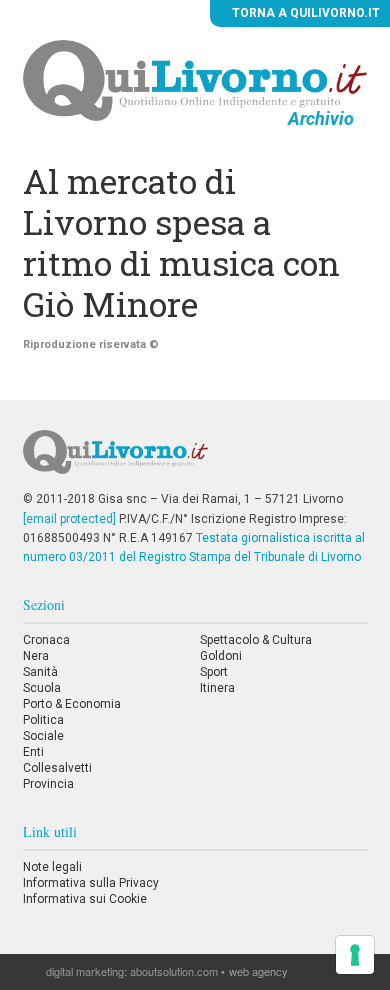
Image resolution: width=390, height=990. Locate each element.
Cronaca (46, 640)
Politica (43, 720)
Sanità (40, 672)
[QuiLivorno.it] (195, 460)
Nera (36, 656)
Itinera (217, 688)
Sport (214, 672)
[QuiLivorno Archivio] (194, 80)
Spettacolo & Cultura (256, 640)
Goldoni (221, 656)
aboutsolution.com (174, 971)
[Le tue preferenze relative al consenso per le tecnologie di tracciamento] (355, 955)
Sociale (43, 736)
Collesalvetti (57, 768)
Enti (33, 752)
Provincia (48, 784)
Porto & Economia (72, 704)
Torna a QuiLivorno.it (304, 13)
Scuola (42, 688)
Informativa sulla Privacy (91, 883)
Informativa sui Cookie (85, 899)
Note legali (52, 867)
